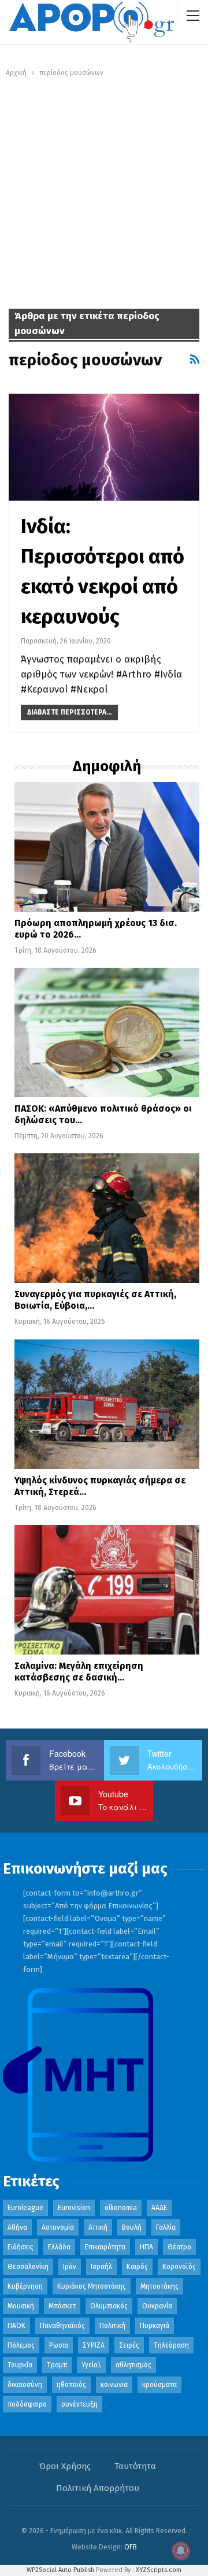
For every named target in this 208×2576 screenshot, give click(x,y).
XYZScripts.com (159, 2570)
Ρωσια (59, 2345)
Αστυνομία (58, 2227)
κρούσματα (159, 2385)
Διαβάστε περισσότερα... (69, 712)
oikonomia (121, 2208)
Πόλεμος (21, 2345)
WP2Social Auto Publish (60, 2570)
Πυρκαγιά (155, 2326)
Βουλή (132, 2227)
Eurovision (74, 2208)
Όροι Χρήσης (65, 2466)
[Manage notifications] (181, 2551)
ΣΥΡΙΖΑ (94, 2345)
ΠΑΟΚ (16, 2326)
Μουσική (21, 2306)
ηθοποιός (71, 2385)
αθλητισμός (133, 2365)
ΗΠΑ (146, 2247)
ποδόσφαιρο (27, 2404)
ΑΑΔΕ (159, 2208)
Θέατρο (179, 2247)
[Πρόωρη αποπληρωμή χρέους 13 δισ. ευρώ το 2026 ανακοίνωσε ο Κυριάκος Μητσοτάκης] (107, 847)
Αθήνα (17, 2227)
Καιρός (137, 2267)
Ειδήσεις (21, 2247)
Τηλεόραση (171, 2345)
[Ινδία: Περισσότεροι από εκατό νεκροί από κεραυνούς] (104, 447)
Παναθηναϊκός (62, 2326)
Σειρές (129, 2345)
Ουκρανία (157, 2306)
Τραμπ (57, 2365)
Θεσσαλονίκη (28, 2267)
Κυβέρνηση (25, 2286)
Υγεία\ (91, 2365)
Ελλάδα (59, 2247)
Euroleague (25, 2208)
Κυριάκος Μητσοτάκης (92, 2286)
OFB (131, 2547)
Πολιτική (112, 2326)
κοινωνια (114, 2385)
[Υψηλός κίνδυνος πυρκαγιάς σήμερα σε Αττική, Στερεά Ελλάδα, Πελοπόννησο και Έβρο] (107, 1404)
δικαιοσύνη (25, 2385)
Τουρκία (20, 2365)
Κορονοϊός (179, 2267)
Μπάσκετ (62, 2306)
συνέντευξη (79, 2404)
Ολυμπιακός (109, 2306)
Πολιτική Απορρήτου (98, 2488)
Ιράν (70, 2267)
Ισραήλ (101, 2267)
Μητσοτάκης (159, 2286)
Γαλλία (166, 2227)
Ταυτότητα (135, 2466)
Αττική (98, 2227)
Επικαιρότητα (105, 2247)
